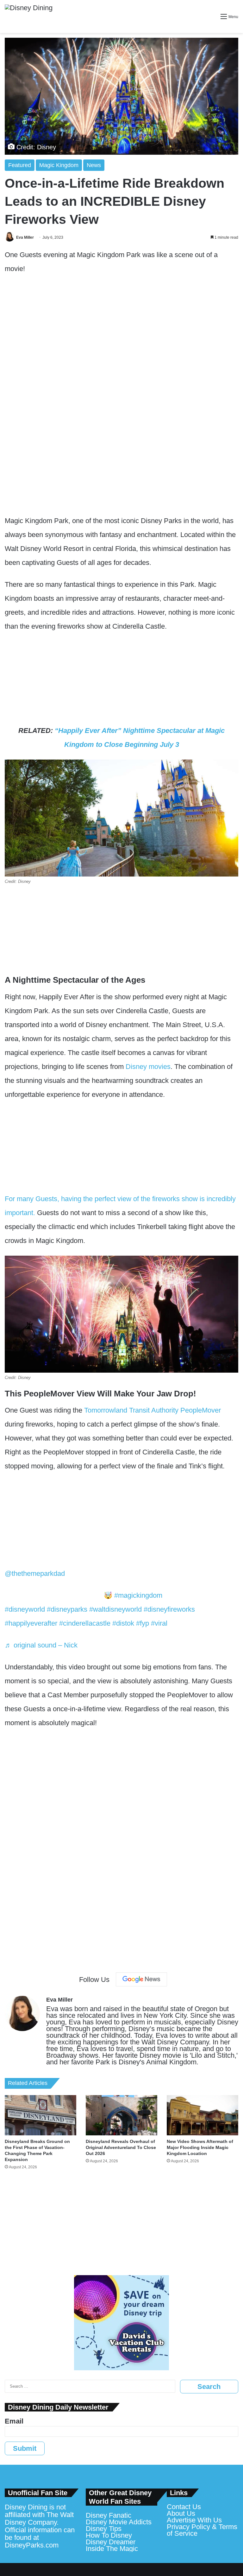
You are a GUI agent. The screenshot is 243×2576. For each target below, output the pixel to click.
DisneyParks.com (32, 2545)
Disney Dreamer (111, 2542)
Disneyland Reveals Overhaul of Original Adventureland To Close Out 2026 (121, 2147)
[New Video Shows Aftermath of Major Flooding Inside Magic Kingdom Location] (202, 2115)
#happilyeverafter (31, 1623)
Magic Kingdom (59, 165)
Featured (20, 165)
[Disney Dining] (29, 16)
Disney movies (148, 1067)
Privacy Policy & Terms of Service (202, 2530)
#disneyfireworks (169, 1609)
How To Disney (109, 2535)
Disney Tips (104, 2529)
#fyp (143, 1623)
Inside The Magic (112, 2549)
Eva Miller (25, 237)
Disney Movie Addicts (119, 2522)
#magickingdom (138, 1595)
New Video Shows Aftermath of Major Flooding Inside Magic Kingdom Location (200, 2147)
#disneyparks (67, 1609)
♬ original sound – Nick (41, 1645)
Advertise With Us (194, 2520)
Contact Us (184, 2507)
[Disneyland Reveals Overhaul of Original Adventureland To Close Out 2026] (121, 2115)
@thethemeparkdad (35, 1573)
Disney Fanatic (109, 2515)
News (94, 165)
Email (14, 2421)
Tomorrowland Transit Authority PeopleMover (152, 1410)
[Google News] (141, 1979)
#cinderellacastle (85, 1623)
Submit (25, 2448)
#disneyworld (25, 1609)
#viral (159, 1623)
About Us (181, 2513)
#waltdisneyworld (115, 1609)
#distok (123, 1623)
